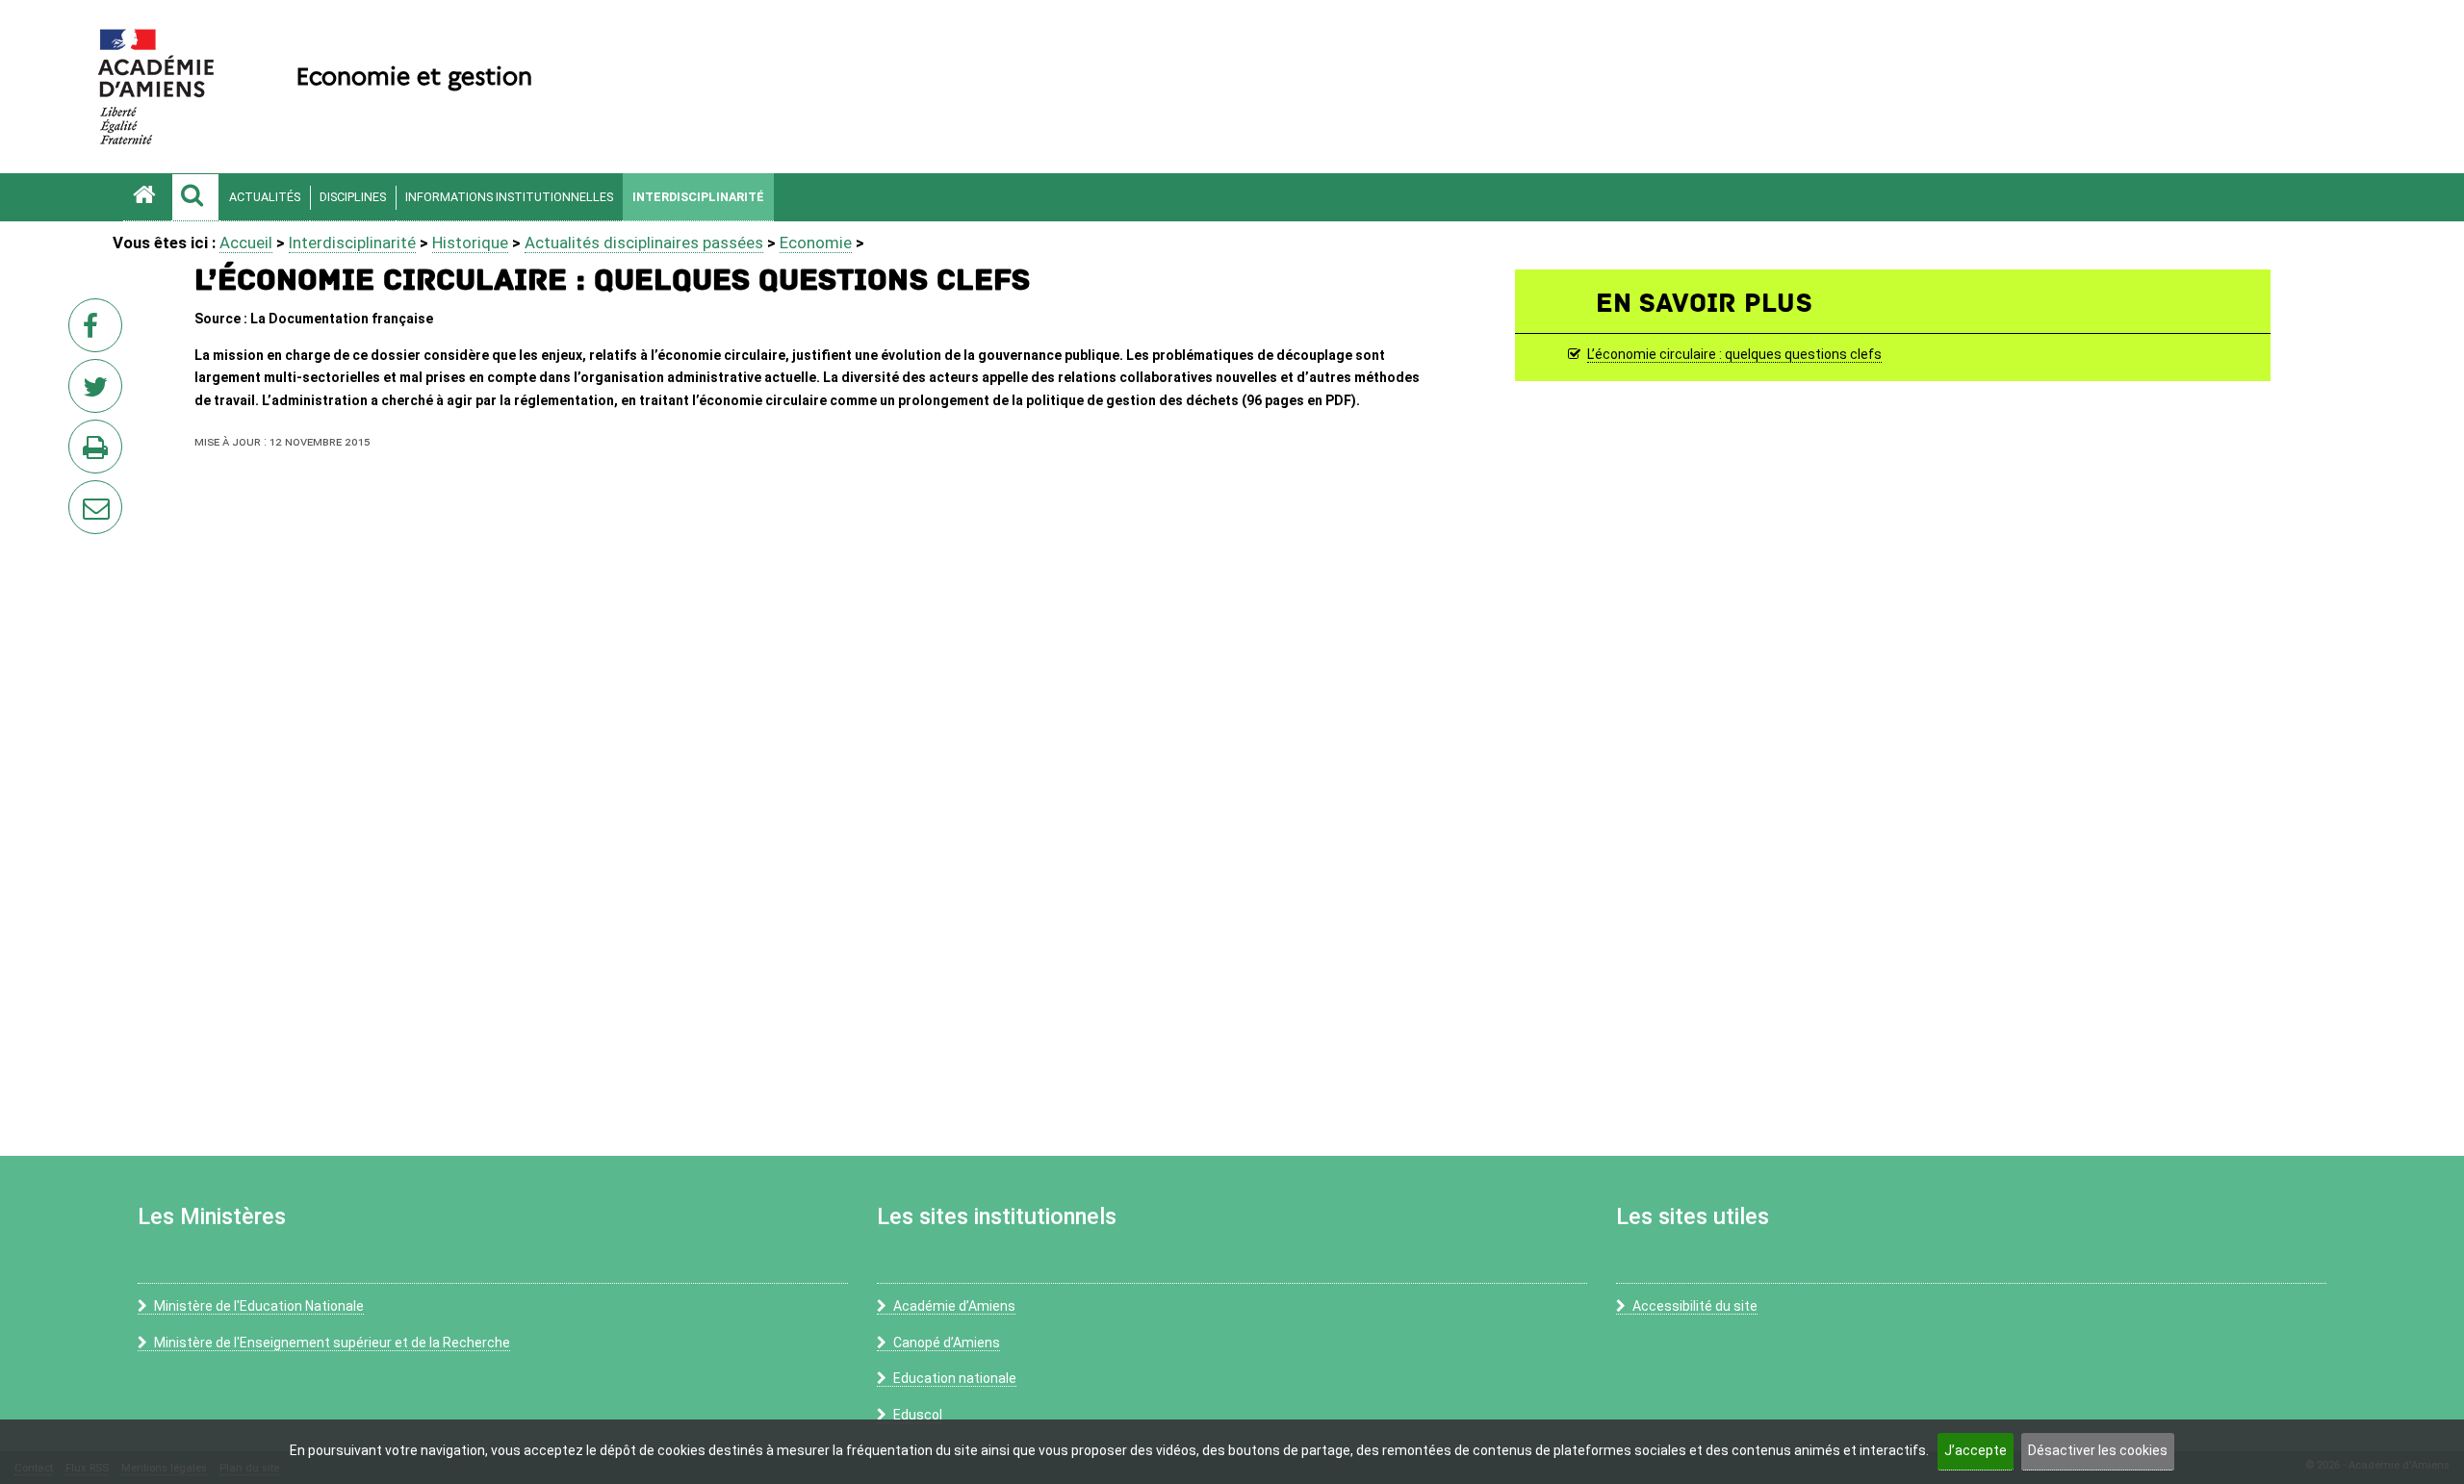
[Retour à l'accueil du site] (147, 197)
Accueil (246, 243)
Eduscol (918, 1415)
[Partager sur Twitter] (99, 392)
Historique (470, 243)
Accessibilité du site (1695, 1306)
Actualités (265, 197)
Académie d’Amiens (954, 1306)
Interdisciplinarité (698, 197)
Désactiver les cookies (2098, 1450)
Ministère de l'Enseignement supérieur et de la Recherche (332, 1343)
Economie (816, 243)
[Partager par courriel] (83, 495)
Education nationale (955, 1378)
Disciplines (353, 197)
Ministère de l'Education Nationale (259, 1306)
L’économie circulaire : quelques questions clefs (1734, 355)
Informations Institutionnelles (509, 197)
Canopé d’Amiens (947, 1343)
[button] (195, 197)
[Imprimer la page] (99, 452)
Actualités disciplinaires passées (644, 243)
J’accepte (1976, 1450)
